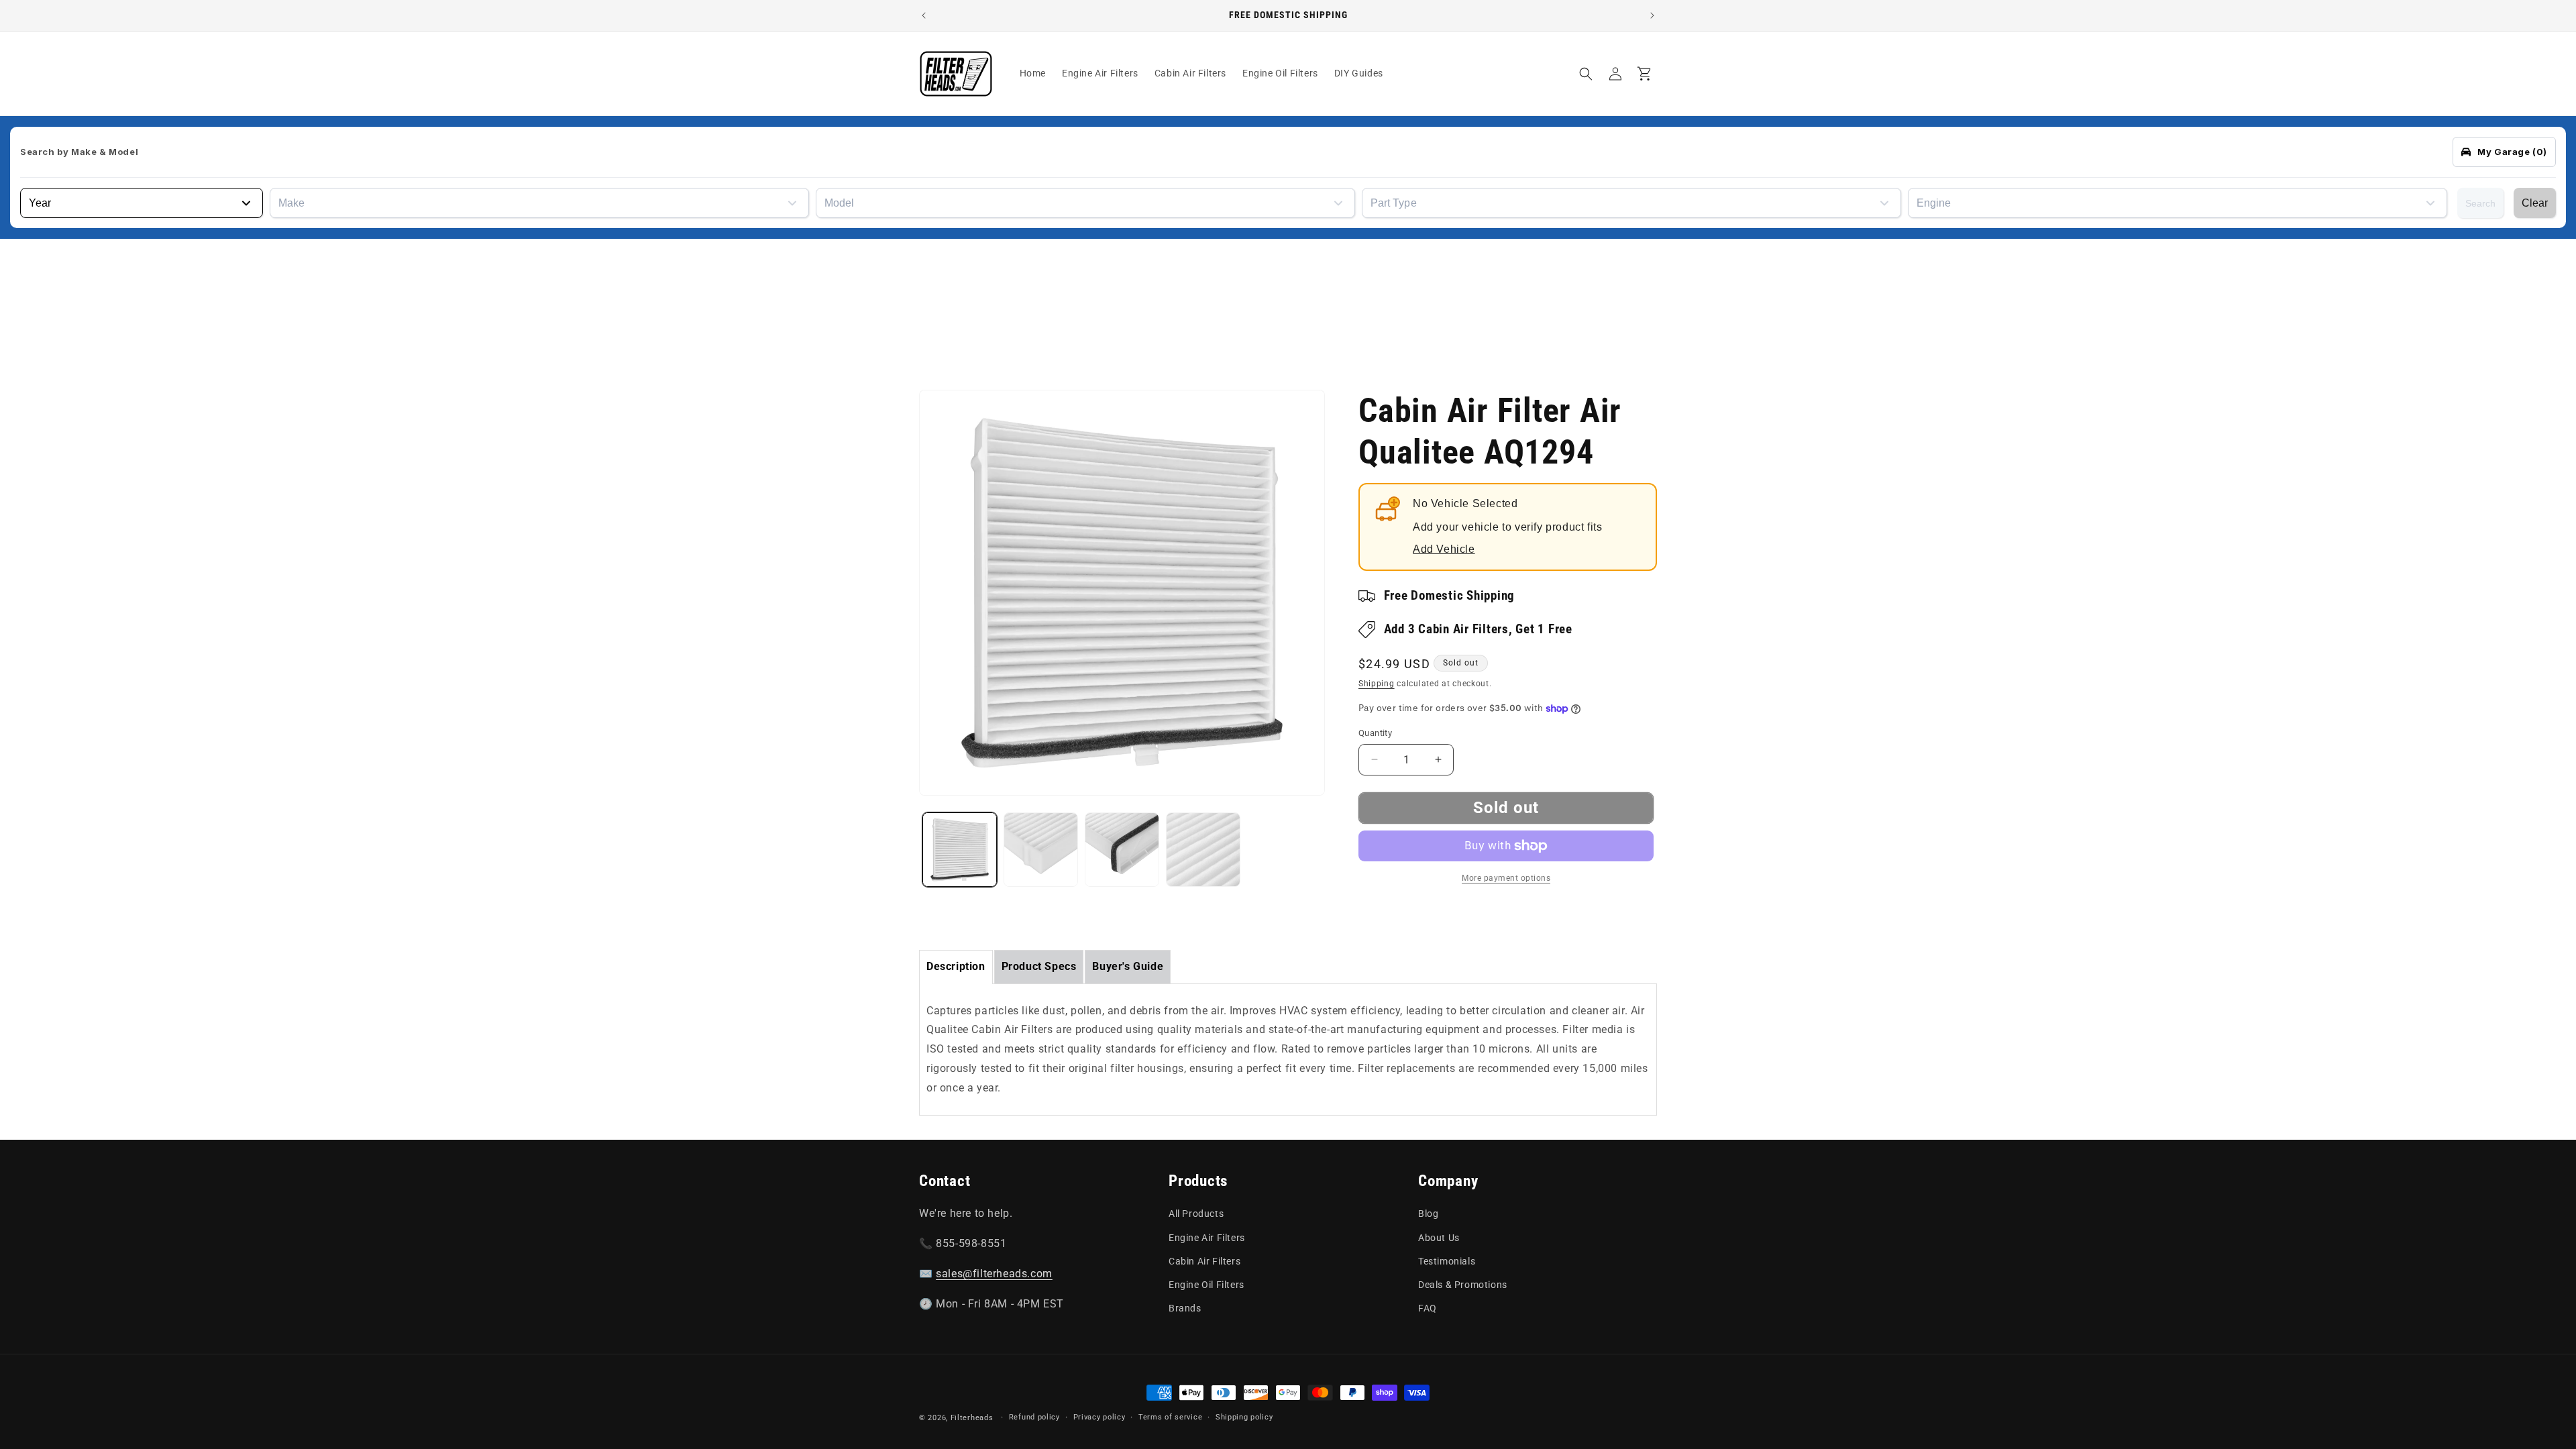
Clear (2535, 203)
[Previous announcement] (924, 15)
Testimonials (1447, 1261)
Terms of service (1170, 1417)
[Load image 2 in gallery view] (1041, 850)
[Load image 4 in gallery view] (1203, 850)
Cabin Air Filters (1204, 1261)
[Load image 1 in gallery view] (960, 850)
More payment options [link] (1506, 878)
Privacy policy (1099, 1417)
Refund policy (1034, 1417)
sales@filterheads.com (994, 1274)
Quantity (1375, 733)
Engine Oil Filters (1206, 1285)
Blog (1428, 1214)
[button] (1586, 74)
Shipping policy (1244, 1417)
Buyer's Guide (1128, 966)
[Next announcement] (1652, 15)
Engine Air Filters (1207, 1238)
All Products (1196, 1214)
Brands (1185, 1308)
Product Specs (1039, 966)
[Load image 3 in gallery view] (1122, 850)
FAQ (1428, 1308)
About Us (1439, 1238)
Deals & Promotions (1463, 1285)
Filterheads (972, 1418)
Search (2480, 203)
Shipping (1377, 684)
